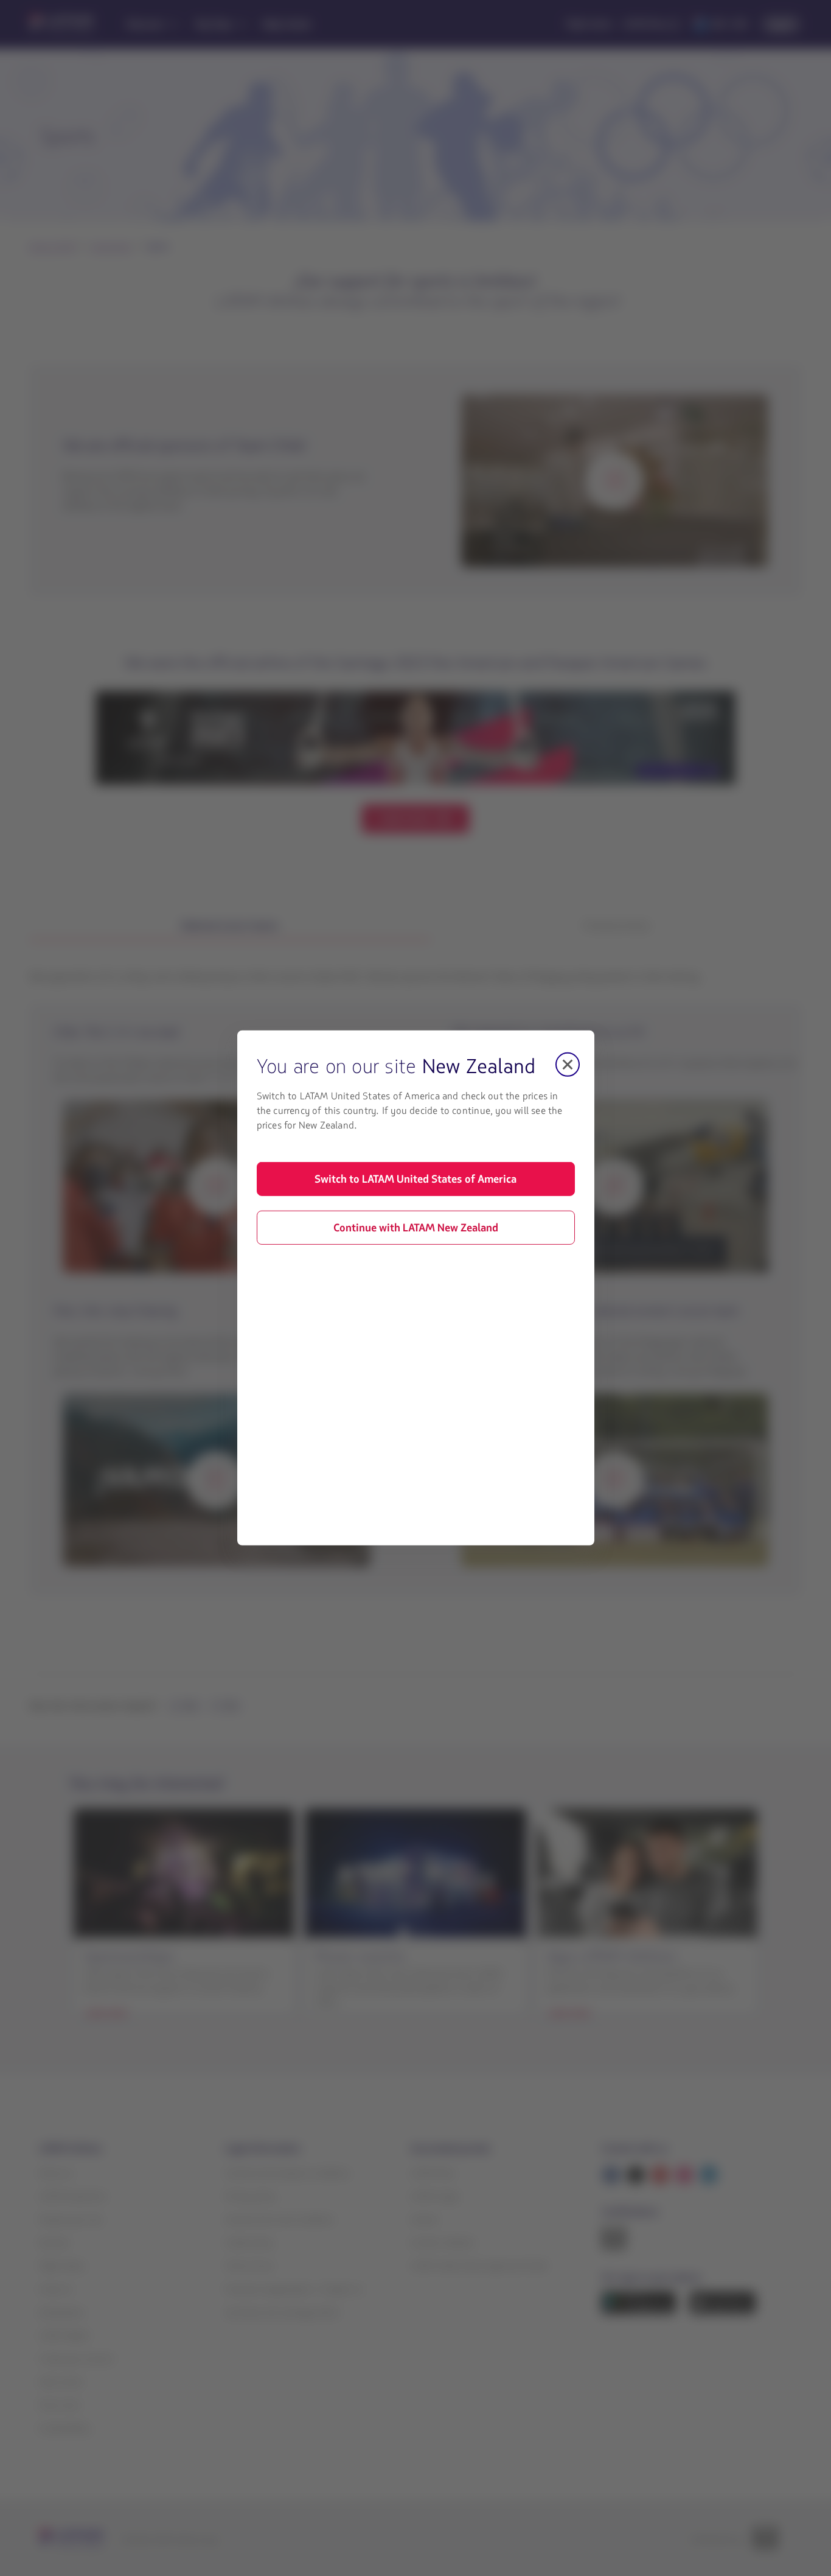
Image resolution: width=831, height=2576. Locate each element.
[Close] (568, 1065)
